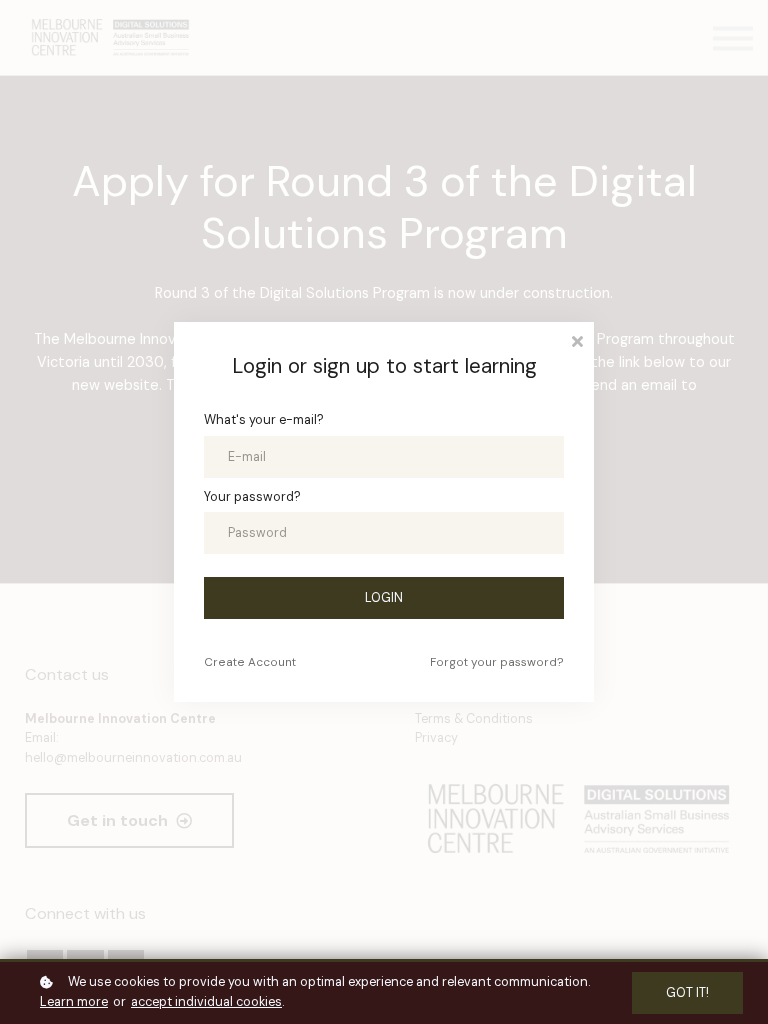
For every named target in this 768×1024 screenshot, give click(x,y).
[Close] (577, 339)
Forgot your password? (497, 662)
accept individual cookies (206, 1002)
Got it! (687, 993)
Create (250, 662)
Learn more (74, 1002)
